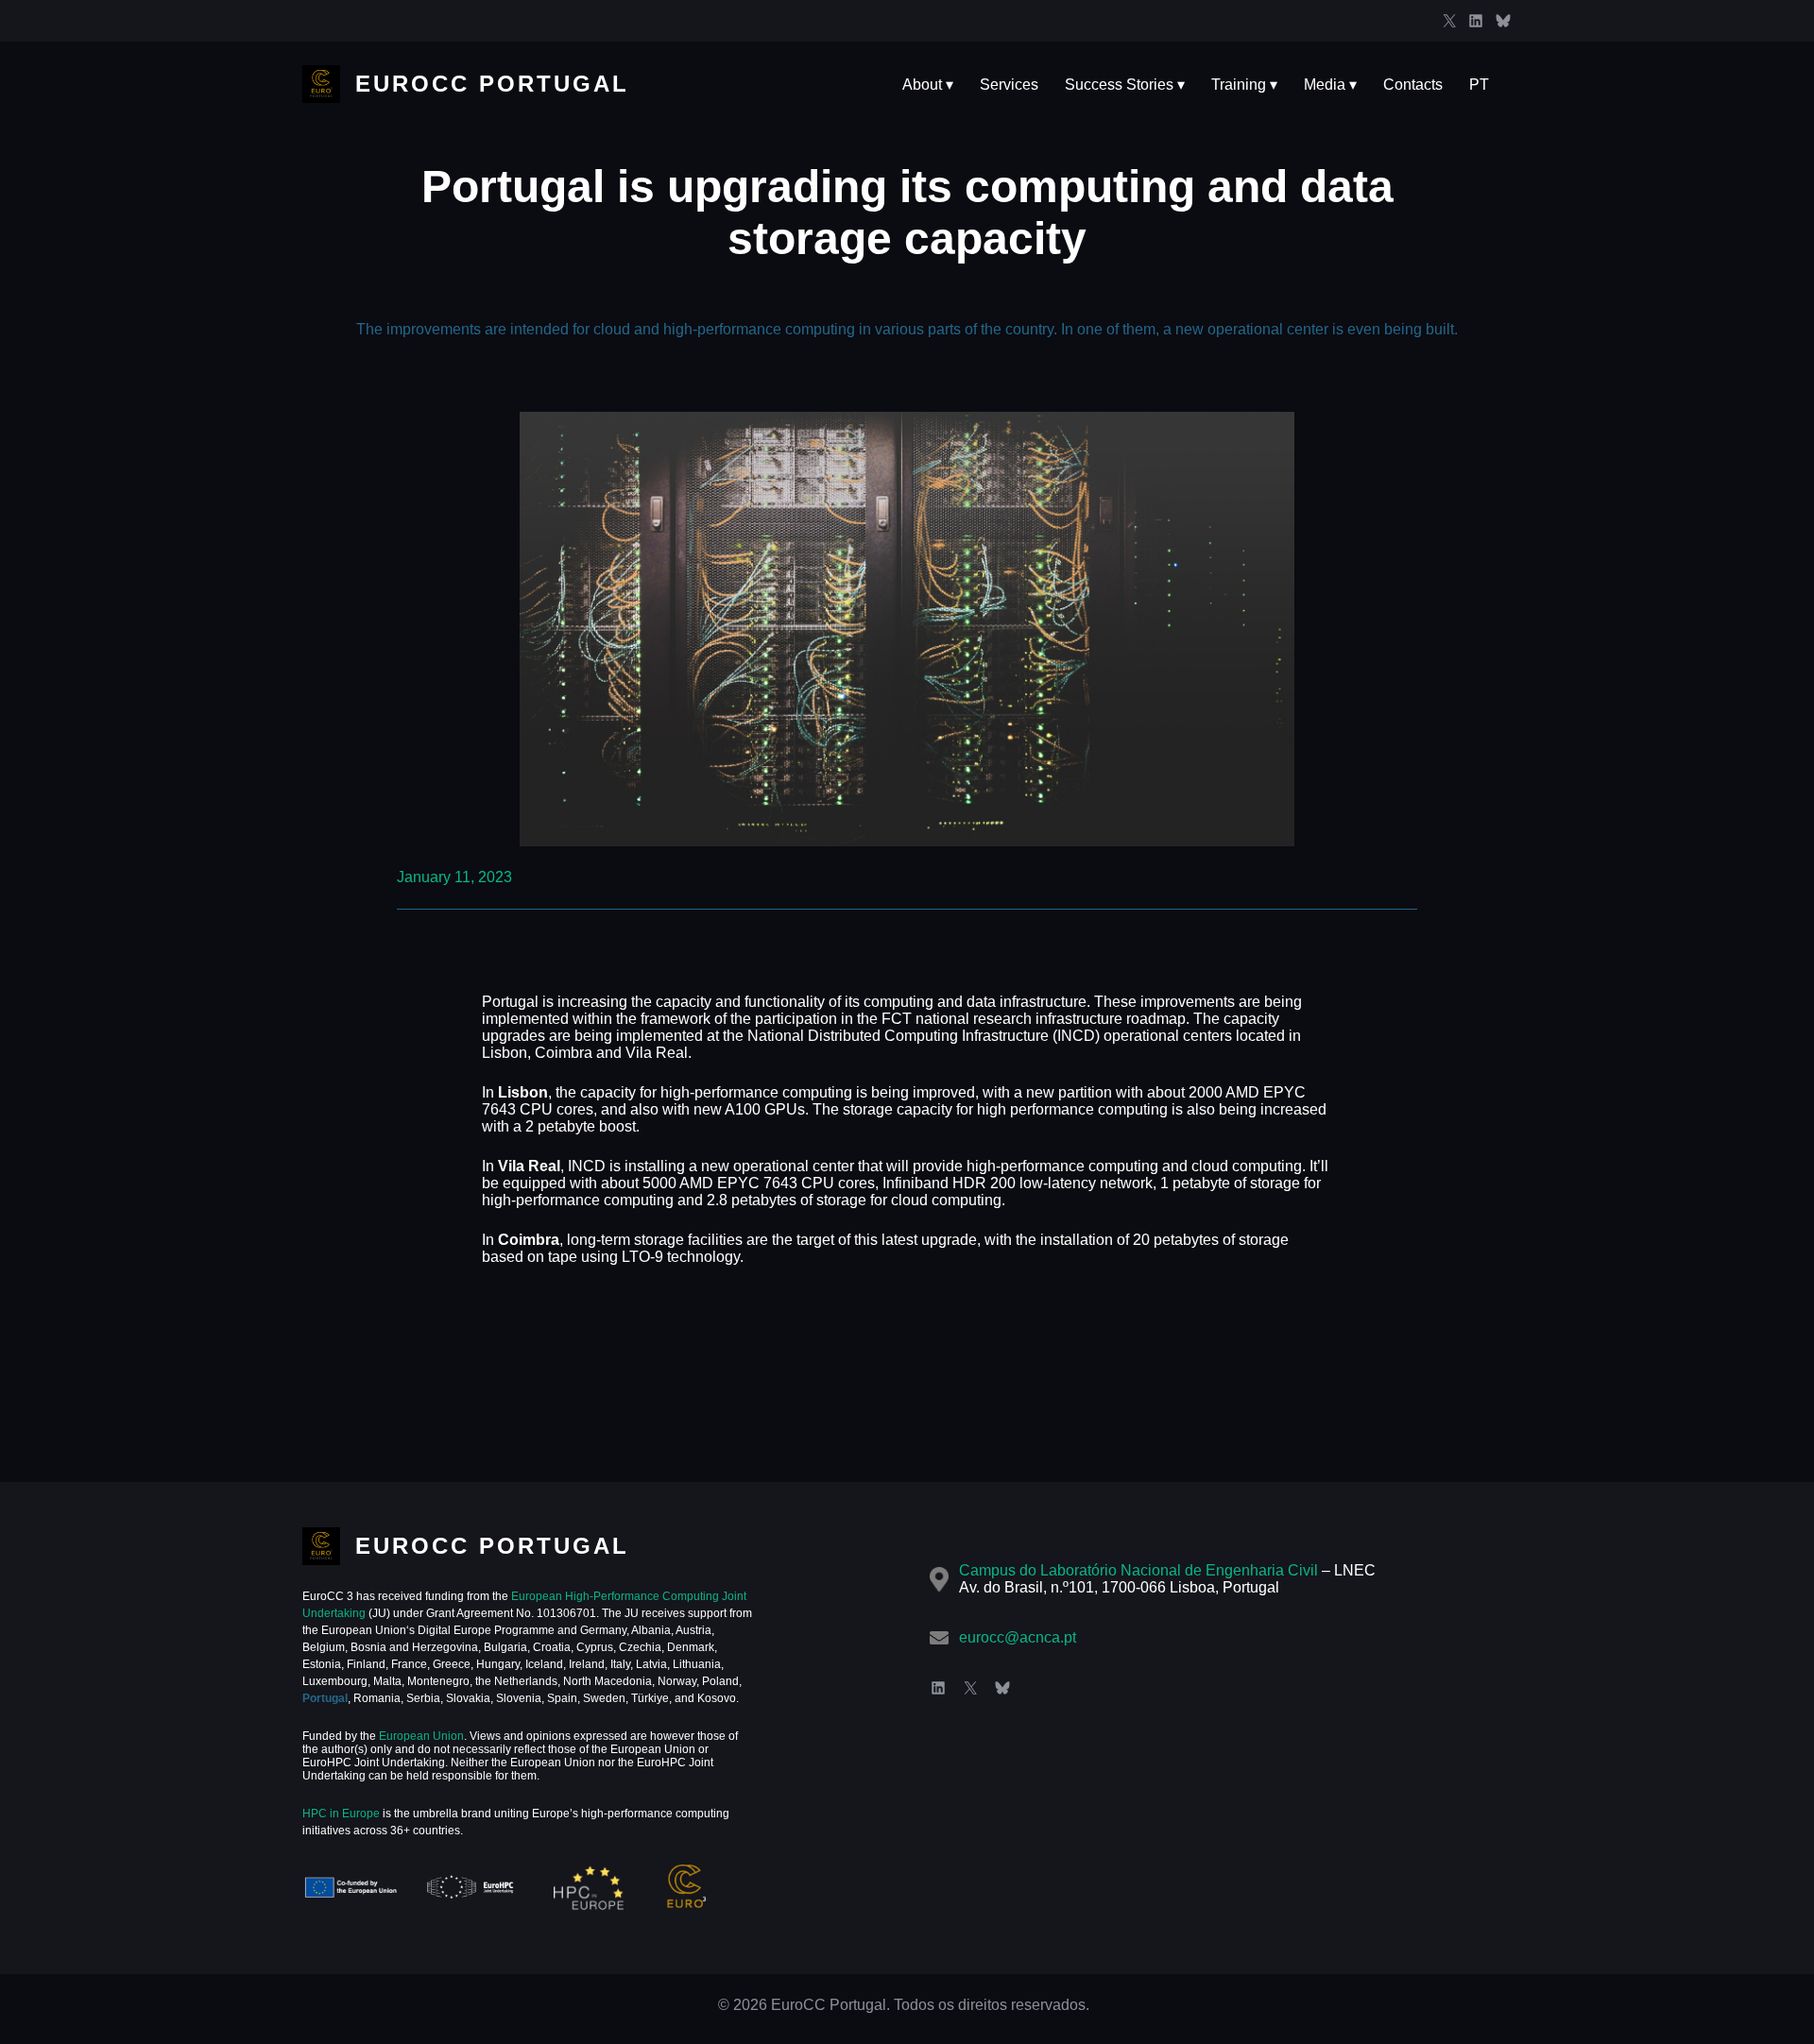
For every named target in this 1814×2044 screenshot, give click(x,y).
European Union (420, 1736)
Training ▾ (1244, 85)
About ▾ (928, 85)
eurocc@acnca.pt (1018, 1637)
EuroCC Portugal (492, 84)
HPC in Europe (341, 1814)
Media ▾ (1330, 85)
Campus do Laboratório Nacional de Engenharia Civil (1138, 1570)
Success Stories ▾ (1125, 85)
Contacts (1413, 85)
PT (1479, 85)
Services (1009, 85)
